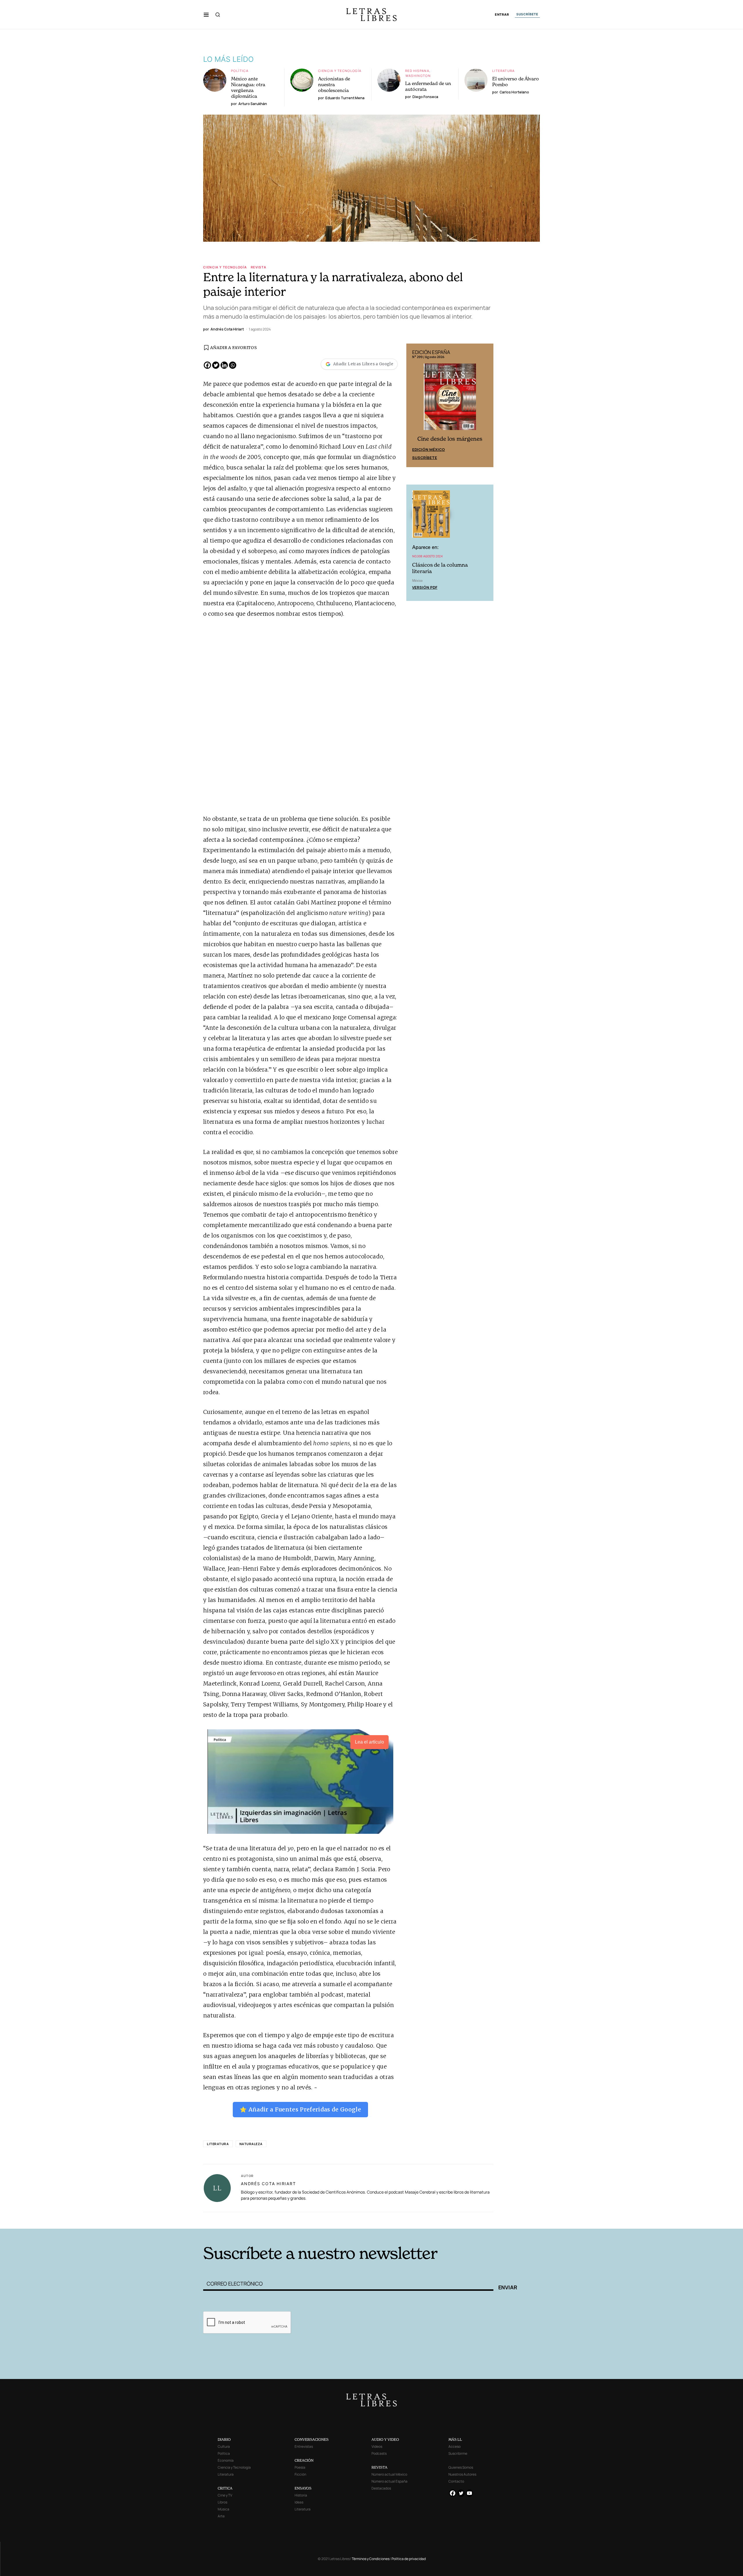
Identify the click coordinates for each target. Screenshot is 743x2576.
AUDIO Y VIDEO (385, 2439)
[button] (206, 15)
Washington (418, 76)
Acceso (455, 2446)
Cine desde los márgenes (450, 439)
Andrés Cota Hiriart (268, 2184)
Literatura (504, 71)
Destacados (381, 2488)
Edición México (429, 449)
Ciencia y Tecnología (340, 71)
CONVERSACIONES (312, 2439)
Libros (222, 2502)
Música (223, 2509)
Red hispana (417, 71)
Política (240, 71)
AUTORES (450, 2220)
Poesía (300, 2467)
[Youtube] (469, 2493)
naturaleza (251, 2144)
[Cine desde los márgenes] (450, 399)
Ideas (299, 2502)
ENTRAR (502, 15)
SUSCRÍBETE (527, 14)
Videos (377, 2446)
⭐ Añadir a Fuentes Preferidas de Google (300, 2109)
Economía (226, 2460)
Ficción (300, 2474)
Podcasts (379, 2453)
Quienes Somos (461, 2467)
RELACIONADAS (282, 2220)
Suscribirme (458, 2453)
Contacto (456, 2481)
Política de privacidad (409, 2559)
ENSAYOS (303, 2488)
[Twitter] (216, 365)
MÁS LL (455, 2439)
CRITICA (225, 2488)
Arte (221, 2516)
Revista (259, 267)
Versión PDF (425, 587)
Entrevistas (304, 2446)
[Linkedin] (224, 365)
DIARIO (224, 2439)
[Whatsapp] (233, 365)
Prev (414, 405)
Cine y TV (225, 2495)
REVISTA (379, 2467)
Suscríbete (425, 458)
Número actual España (389, 2481)
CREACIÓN (304, 2460)
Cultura (224, 2446)
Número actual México (389, 2474)
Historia (301, 2495)
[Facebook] (207, 365)
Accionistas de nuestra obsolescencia (334, 84)
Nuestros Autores (462, 2474)
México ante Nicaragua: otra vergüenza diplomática (248, 87)
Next (486, 405)
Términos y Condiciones (371, 2559)
